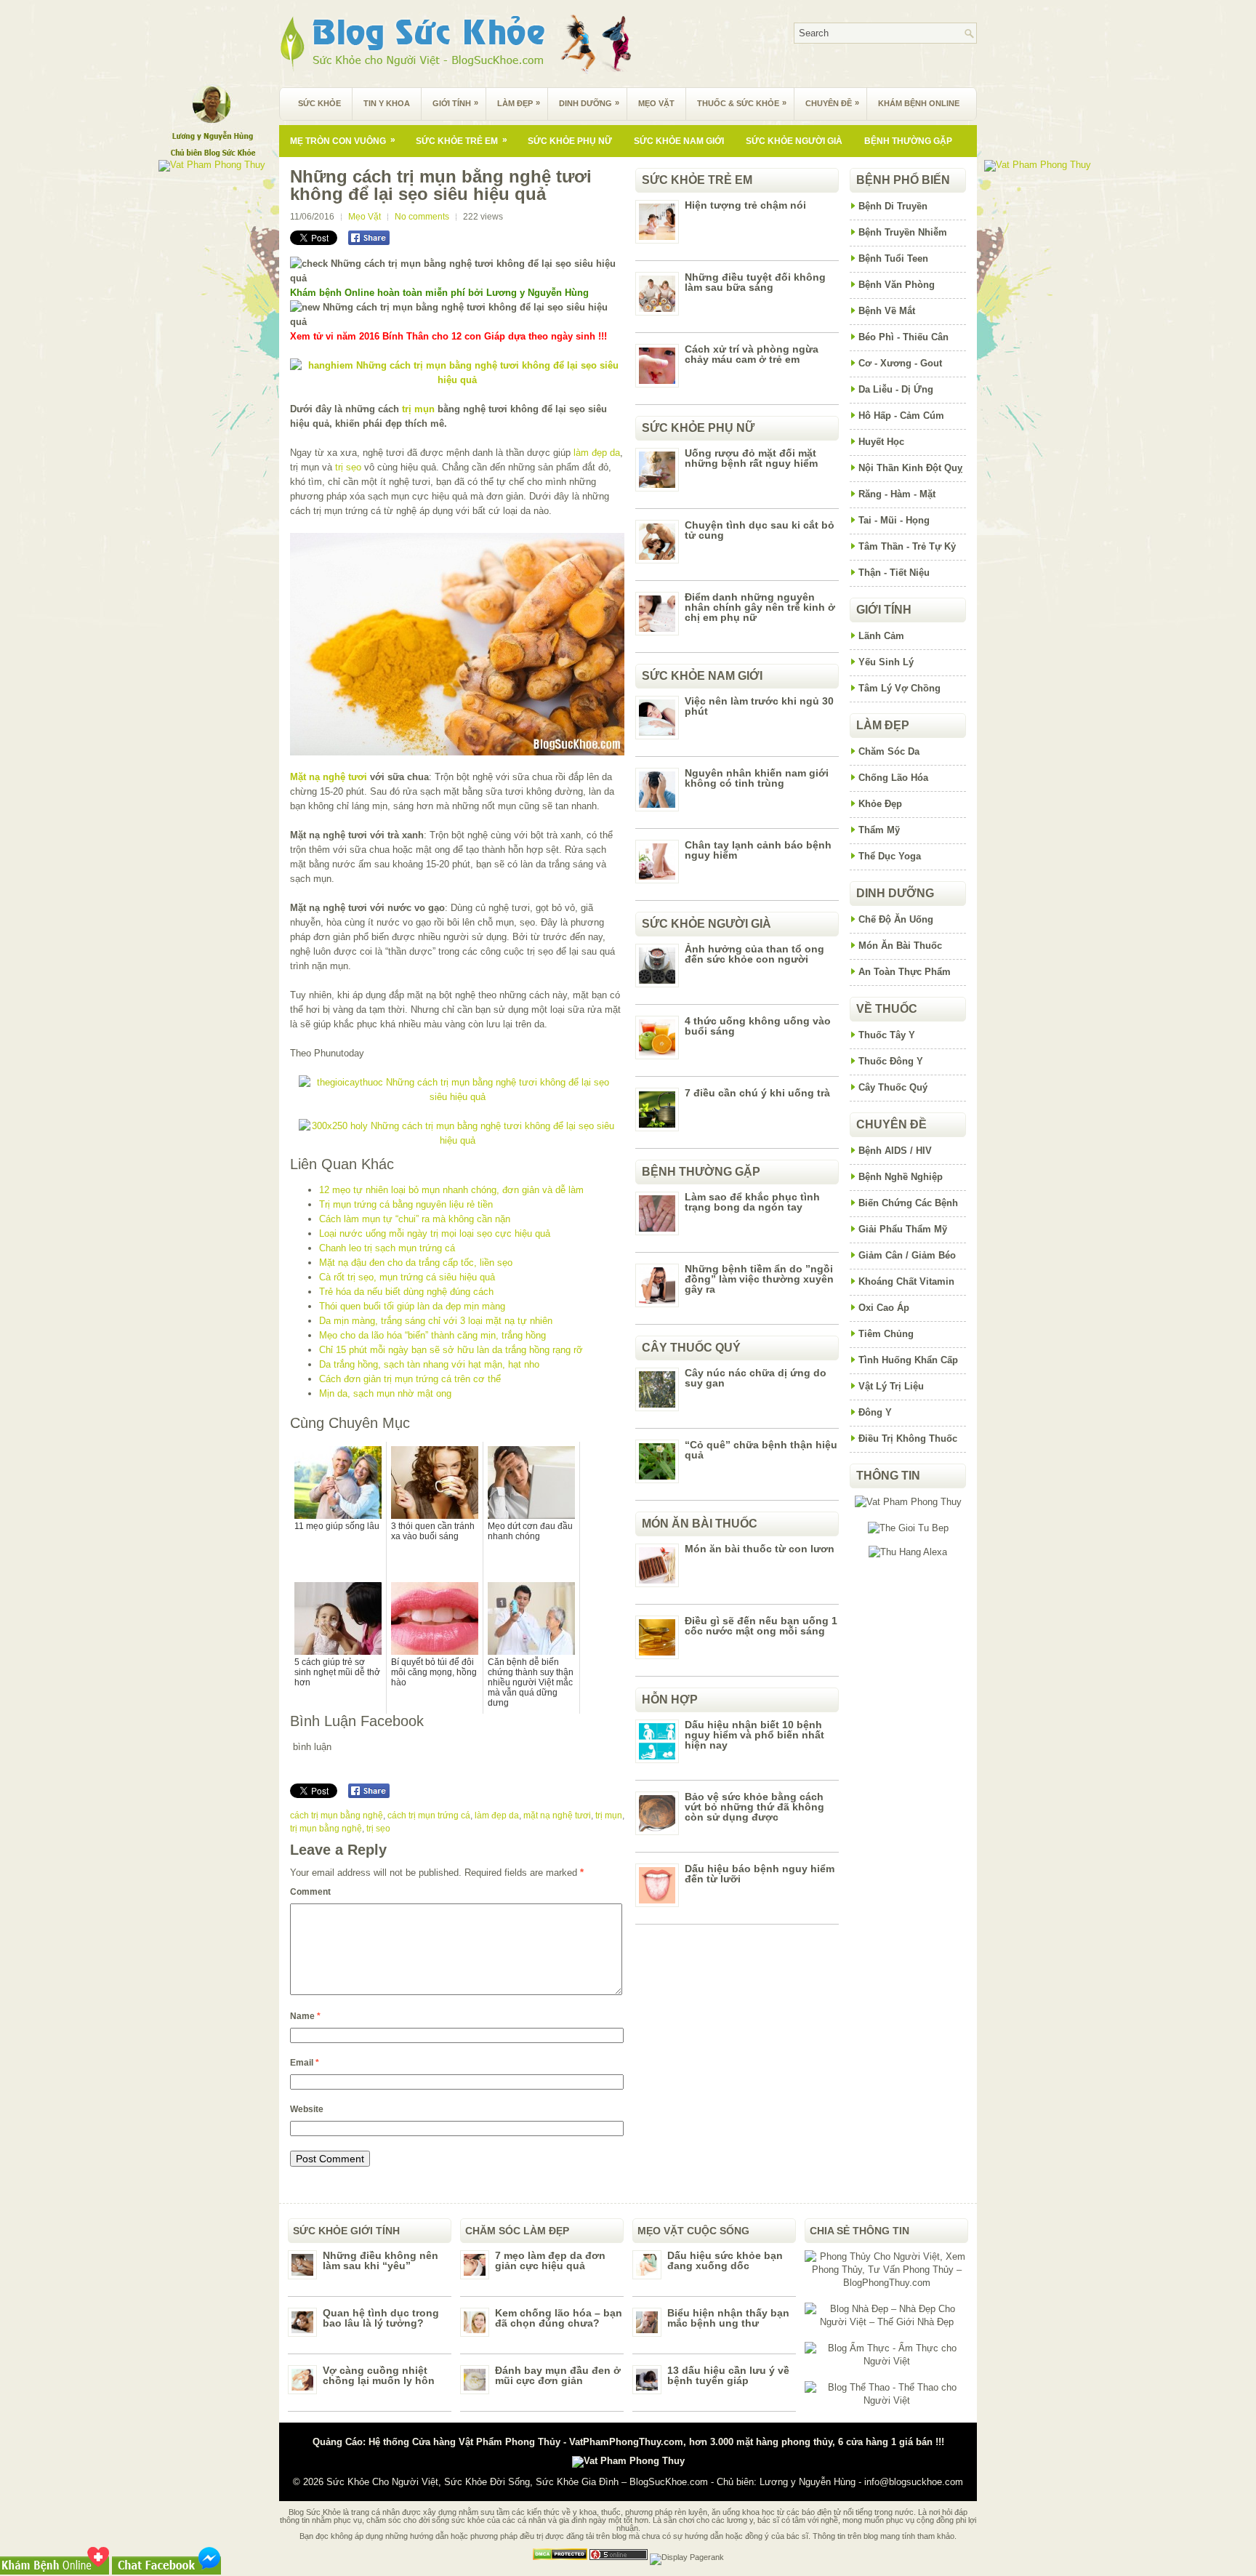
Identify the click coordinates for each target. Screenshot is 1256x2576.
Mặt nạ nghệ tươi (329, 777)
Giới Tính (455, 103)
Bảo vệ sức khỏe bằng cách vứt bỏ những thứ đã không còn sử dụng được (754, 1807)
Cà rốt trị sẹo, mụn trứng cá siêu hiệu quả (407, 1277)
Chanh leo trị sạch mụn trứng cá (387, 1248)
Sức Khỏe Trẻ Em (462, 140)
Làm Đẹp (519, 103)
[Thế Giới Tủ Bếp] (908, 1528)
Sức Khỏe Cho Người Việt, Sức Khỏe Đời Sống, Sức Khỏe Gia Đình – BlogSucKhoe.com (517, 2482)
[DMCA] (560, 2557)
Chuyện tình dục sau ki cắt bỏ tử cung (760, 530)
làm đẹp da (597, 453)
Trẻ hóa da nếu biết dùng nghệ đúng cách (406, 1292)
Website (307, 2109)
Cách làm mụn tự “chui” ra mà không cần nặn (415, 1219)
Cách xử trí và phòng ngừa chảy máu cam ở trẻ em (752, 354)
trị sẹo (348, 467)
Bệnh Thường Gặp (908, 141)
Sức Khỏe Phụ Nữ (570, 141)
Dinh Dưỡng (589, 103)
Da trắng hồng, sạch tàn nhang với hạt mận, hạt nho (429, 1364)
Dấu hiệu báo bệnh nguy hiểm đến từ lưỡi (760, 1874)
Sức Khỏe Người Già (794, 141)
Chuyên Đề (832, 103)
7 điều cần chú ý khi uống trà (757, 1093)
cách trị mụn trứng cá (429, 1815)
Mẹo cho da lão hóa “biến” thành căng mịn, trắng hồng (432, 1335)
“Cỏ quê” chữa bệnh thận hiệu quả (761, 1450)
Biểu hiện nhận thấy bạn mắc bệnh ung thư (728, 2318)
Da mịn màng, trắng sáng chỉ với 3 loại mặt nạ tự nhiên (436, 1321)
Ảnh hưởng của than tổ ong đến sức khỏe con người (754, 954)
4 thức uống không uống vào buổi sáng (758, 1026)
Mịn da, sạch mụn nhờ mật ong (385, 1393)
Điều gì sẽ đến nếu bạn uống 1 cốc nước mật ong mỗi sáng (761, 1626)
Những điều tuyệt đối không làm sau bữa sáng (755, 282)
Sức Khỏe (319, 103)
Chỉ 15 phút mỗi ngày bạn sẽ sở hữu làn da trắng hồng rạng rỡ (451, 1350)
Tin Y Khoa (387, 103)
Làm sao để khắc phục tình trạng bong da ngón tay (752, 1202)
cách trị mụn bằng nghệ (337, 1815)
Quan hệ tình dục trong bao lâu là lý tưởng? (381, 2318)
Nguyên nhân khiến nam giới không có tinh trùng (757, 778)
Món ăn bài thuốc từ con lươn (760, 1549)
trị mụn (418, 409)
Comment (310, 1892)
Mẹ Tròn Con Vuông (343, 140)
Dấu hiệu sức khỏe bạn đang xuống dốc (725, 2260)
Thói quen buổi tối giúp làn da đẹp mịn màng (412, 1306)
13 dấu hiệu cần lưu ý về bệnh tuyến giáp (728, 2375)
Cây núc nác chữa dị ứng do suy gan (756, 1378)
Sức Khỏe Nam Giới (679, 141)
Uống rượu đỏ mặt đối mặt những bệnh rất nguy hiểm (751, 458)
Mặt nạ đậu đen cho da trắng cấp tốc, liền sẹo (416, 1263)
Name (305, 2016)
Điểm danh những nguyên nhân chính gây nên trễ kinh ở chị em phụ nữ (760, 607)
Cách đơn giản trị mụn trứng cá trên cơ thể (410, 1379)
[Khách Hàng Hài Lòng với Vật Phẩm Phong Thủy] (908, 1502)
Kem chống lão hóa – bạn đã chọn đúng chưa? (559, 2318)
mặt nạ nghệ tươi (557, 1815)
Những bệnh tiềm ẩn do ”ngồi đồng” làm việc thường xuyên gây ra (759, 1279)
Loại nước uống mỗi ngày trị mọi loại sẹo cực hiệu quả (435, 1233)
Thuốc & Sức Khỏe (742, 103)
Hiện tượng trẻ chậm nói (745, 205)
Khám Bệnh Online (919, 103)
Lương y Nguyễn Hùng (808, 2482)
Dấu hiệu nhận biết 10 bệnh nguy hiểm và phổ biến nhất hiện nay (754, 1735)
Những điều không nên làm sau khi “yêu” (381, 2260)
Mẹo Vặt (656, 103)
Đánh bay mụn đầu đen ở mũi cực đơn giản (558, 2375)
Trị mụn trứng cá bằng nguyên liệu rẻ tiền (406, 1204)
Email (305, 2063)
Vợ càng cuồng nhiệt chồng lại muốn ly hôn (379, 2375)
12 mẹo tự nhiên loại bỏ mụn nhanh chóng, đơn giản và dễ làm (451, 1190)
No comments (422, 217)
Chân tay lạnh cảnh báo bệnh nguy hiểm (758, 850)
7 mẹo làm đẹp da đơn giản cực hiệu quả (550, 2260)
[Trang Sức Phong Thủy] (457, 1097)
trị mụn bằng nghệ (326, 1829)
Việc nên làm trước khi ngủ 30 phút (759, 706)
